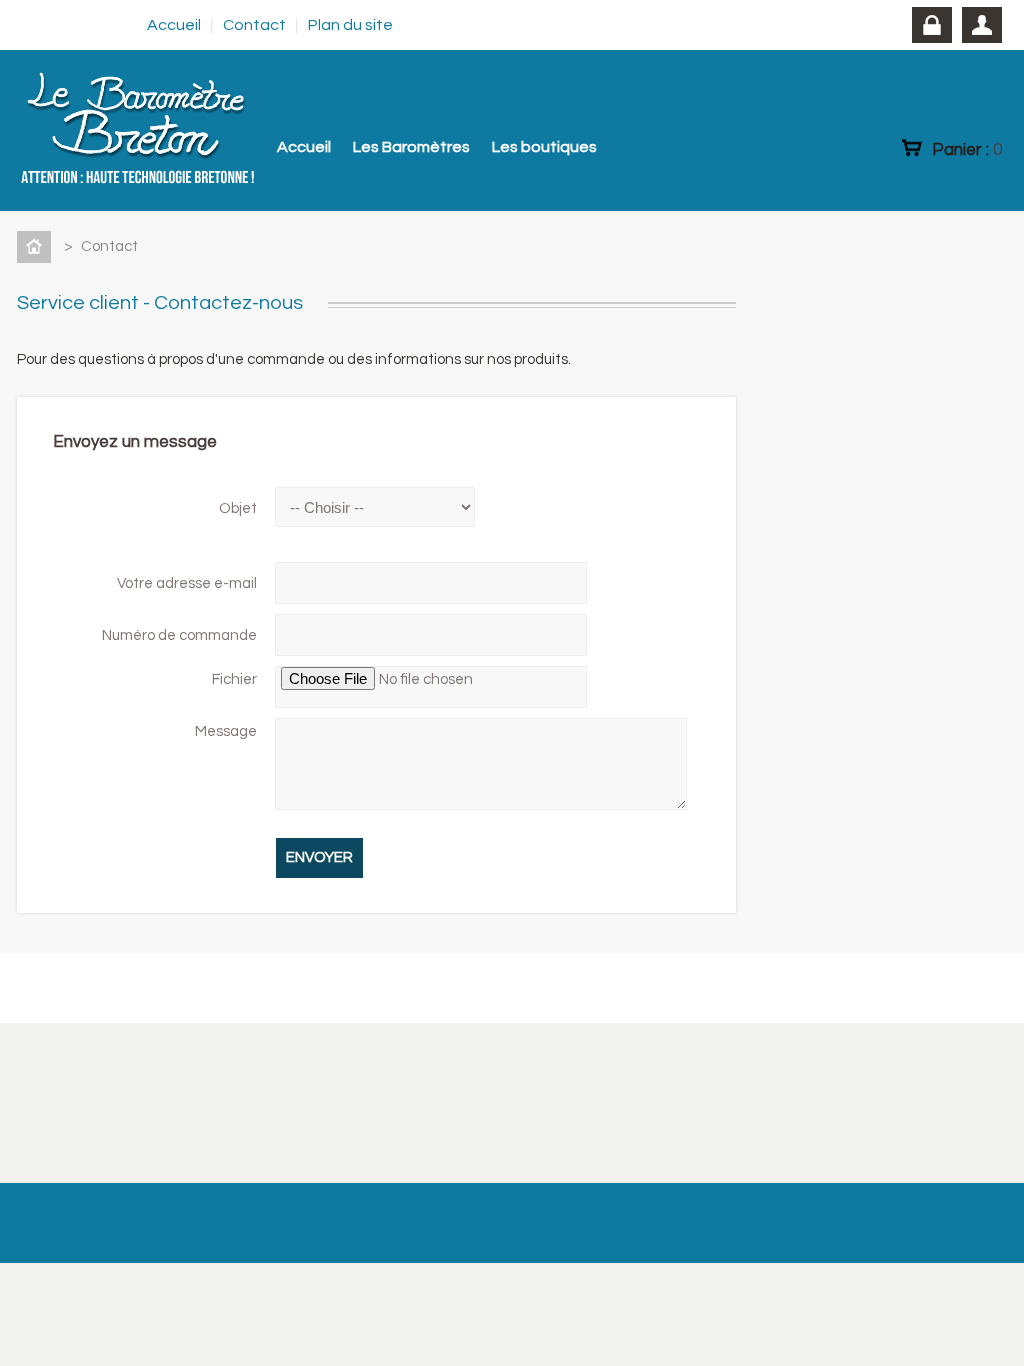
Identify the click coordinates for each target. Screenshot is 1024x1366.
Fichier (234, 679)
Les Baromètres (411, 147)
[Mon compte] (982, 25)
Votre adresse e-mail (187, 583)
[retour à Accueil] (38, 246)
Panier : (967, 149)
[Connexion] (932, 25)
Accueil (174, 25)
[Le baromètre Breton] (187, 130)
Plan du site (350, 25)
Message (226, 731)
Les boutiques (544, 147)
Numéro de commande (179, 635)
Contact (254, 25)
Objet (238, 508)
